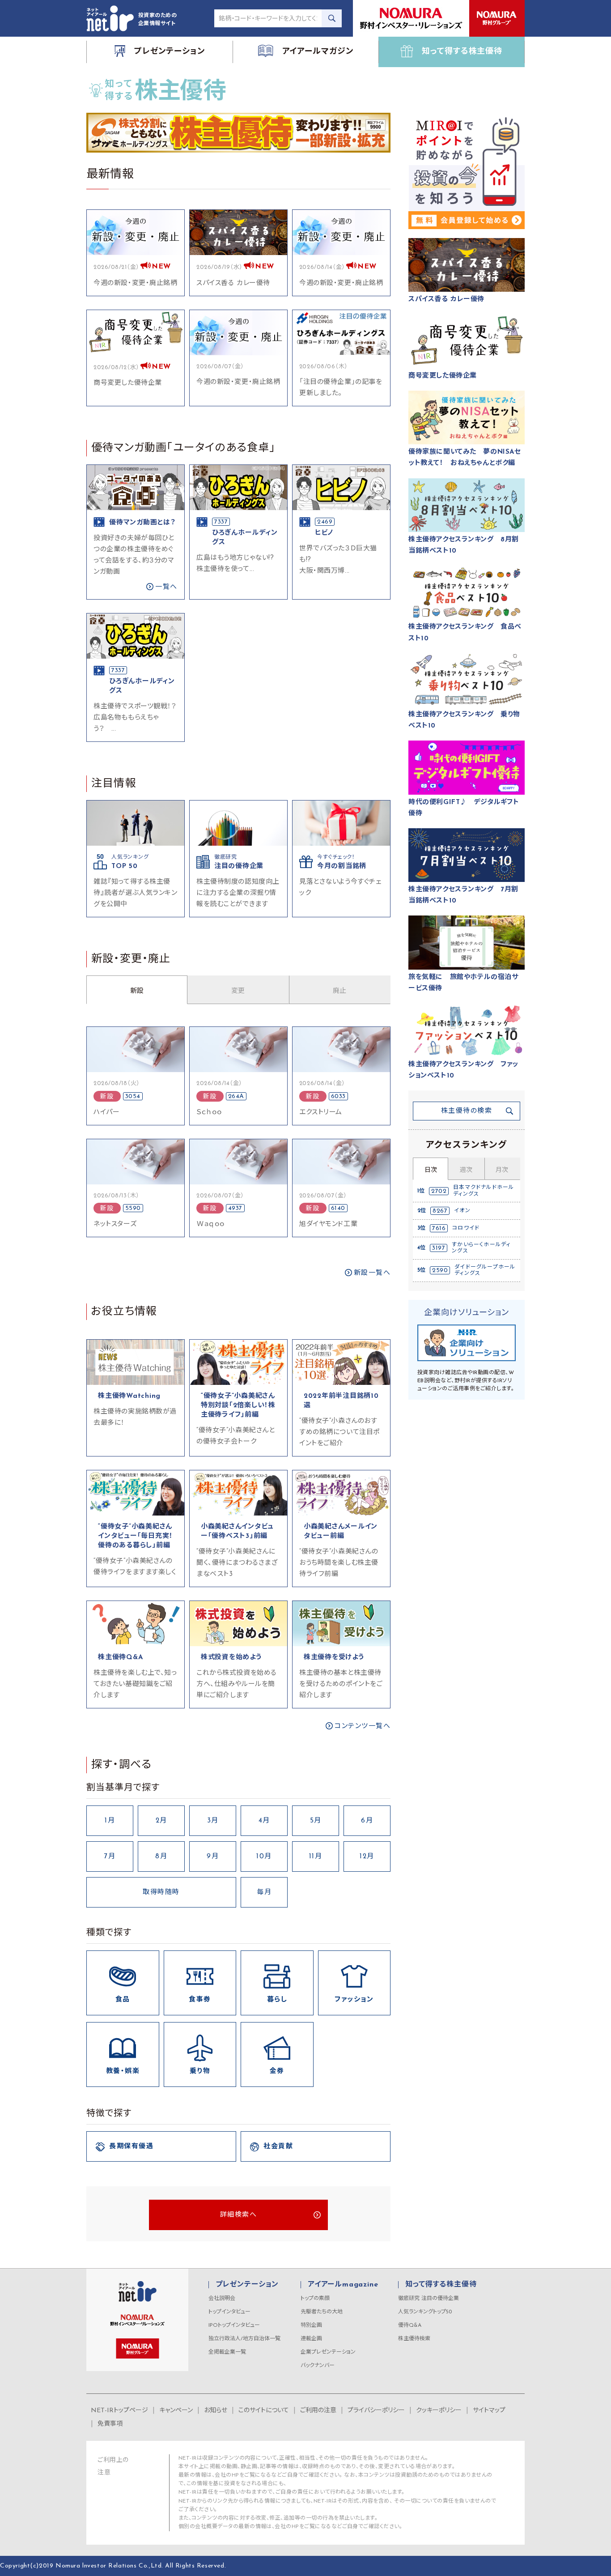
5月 (316, 1821)
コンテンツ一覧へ (363, 1727)
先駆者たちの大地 (322, 2312)
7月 (110, 1857)
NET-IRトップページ (119, 2411)
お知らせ (216, 2411)
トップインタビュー (229, 2312)
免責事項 (110, 2424)
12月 (367, 1857)
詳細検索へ (239, 2215)
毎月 (264, 1893)
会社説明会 (222, 2299)
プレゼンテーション (247, 2285)
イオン (462, 1211)
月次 (502, 1170)
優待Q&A (410, 2325)
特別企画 (311, 2325)
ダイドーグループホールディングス (485, 1270)
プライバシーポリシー (376, 2411)
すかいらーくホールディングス (481, 1248)
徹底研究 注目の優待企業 (429, 2299)
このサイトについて (264, 2411)
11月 (316, 1857)
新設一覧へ (372, 1273)
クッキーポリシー (439, 2411)
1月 (110, 1821)
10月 (264, 1857)
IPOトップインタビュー (234, 2325)
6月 (367, 1821)
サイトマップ (489, 2411)
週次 (466, 1170)
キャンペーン (176, 2411)
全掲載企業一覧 (227, 2352)
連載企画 (311, 2339)
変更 (238, 991)
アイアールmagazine (343, 2285)
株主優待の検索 (467, 1111)
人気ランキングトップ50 (425, 2312)
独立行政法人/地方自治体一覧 (244, 2339)
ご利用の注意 (318, 2411)
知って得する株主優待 (441, 2285)
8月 (161, 1857)
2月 (161, 1821)
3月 (213, 1821)
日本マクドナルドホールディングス (484, 1191)
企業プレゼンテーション (328, 2352)
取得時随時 (161, 1893)
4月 (264, 1821)
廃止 (339, 991)
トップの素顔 (315, 2299)
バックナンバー (318, 2366)
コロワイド (466, 1228)
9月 (213, 1857)
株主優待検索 (414, 2339)
